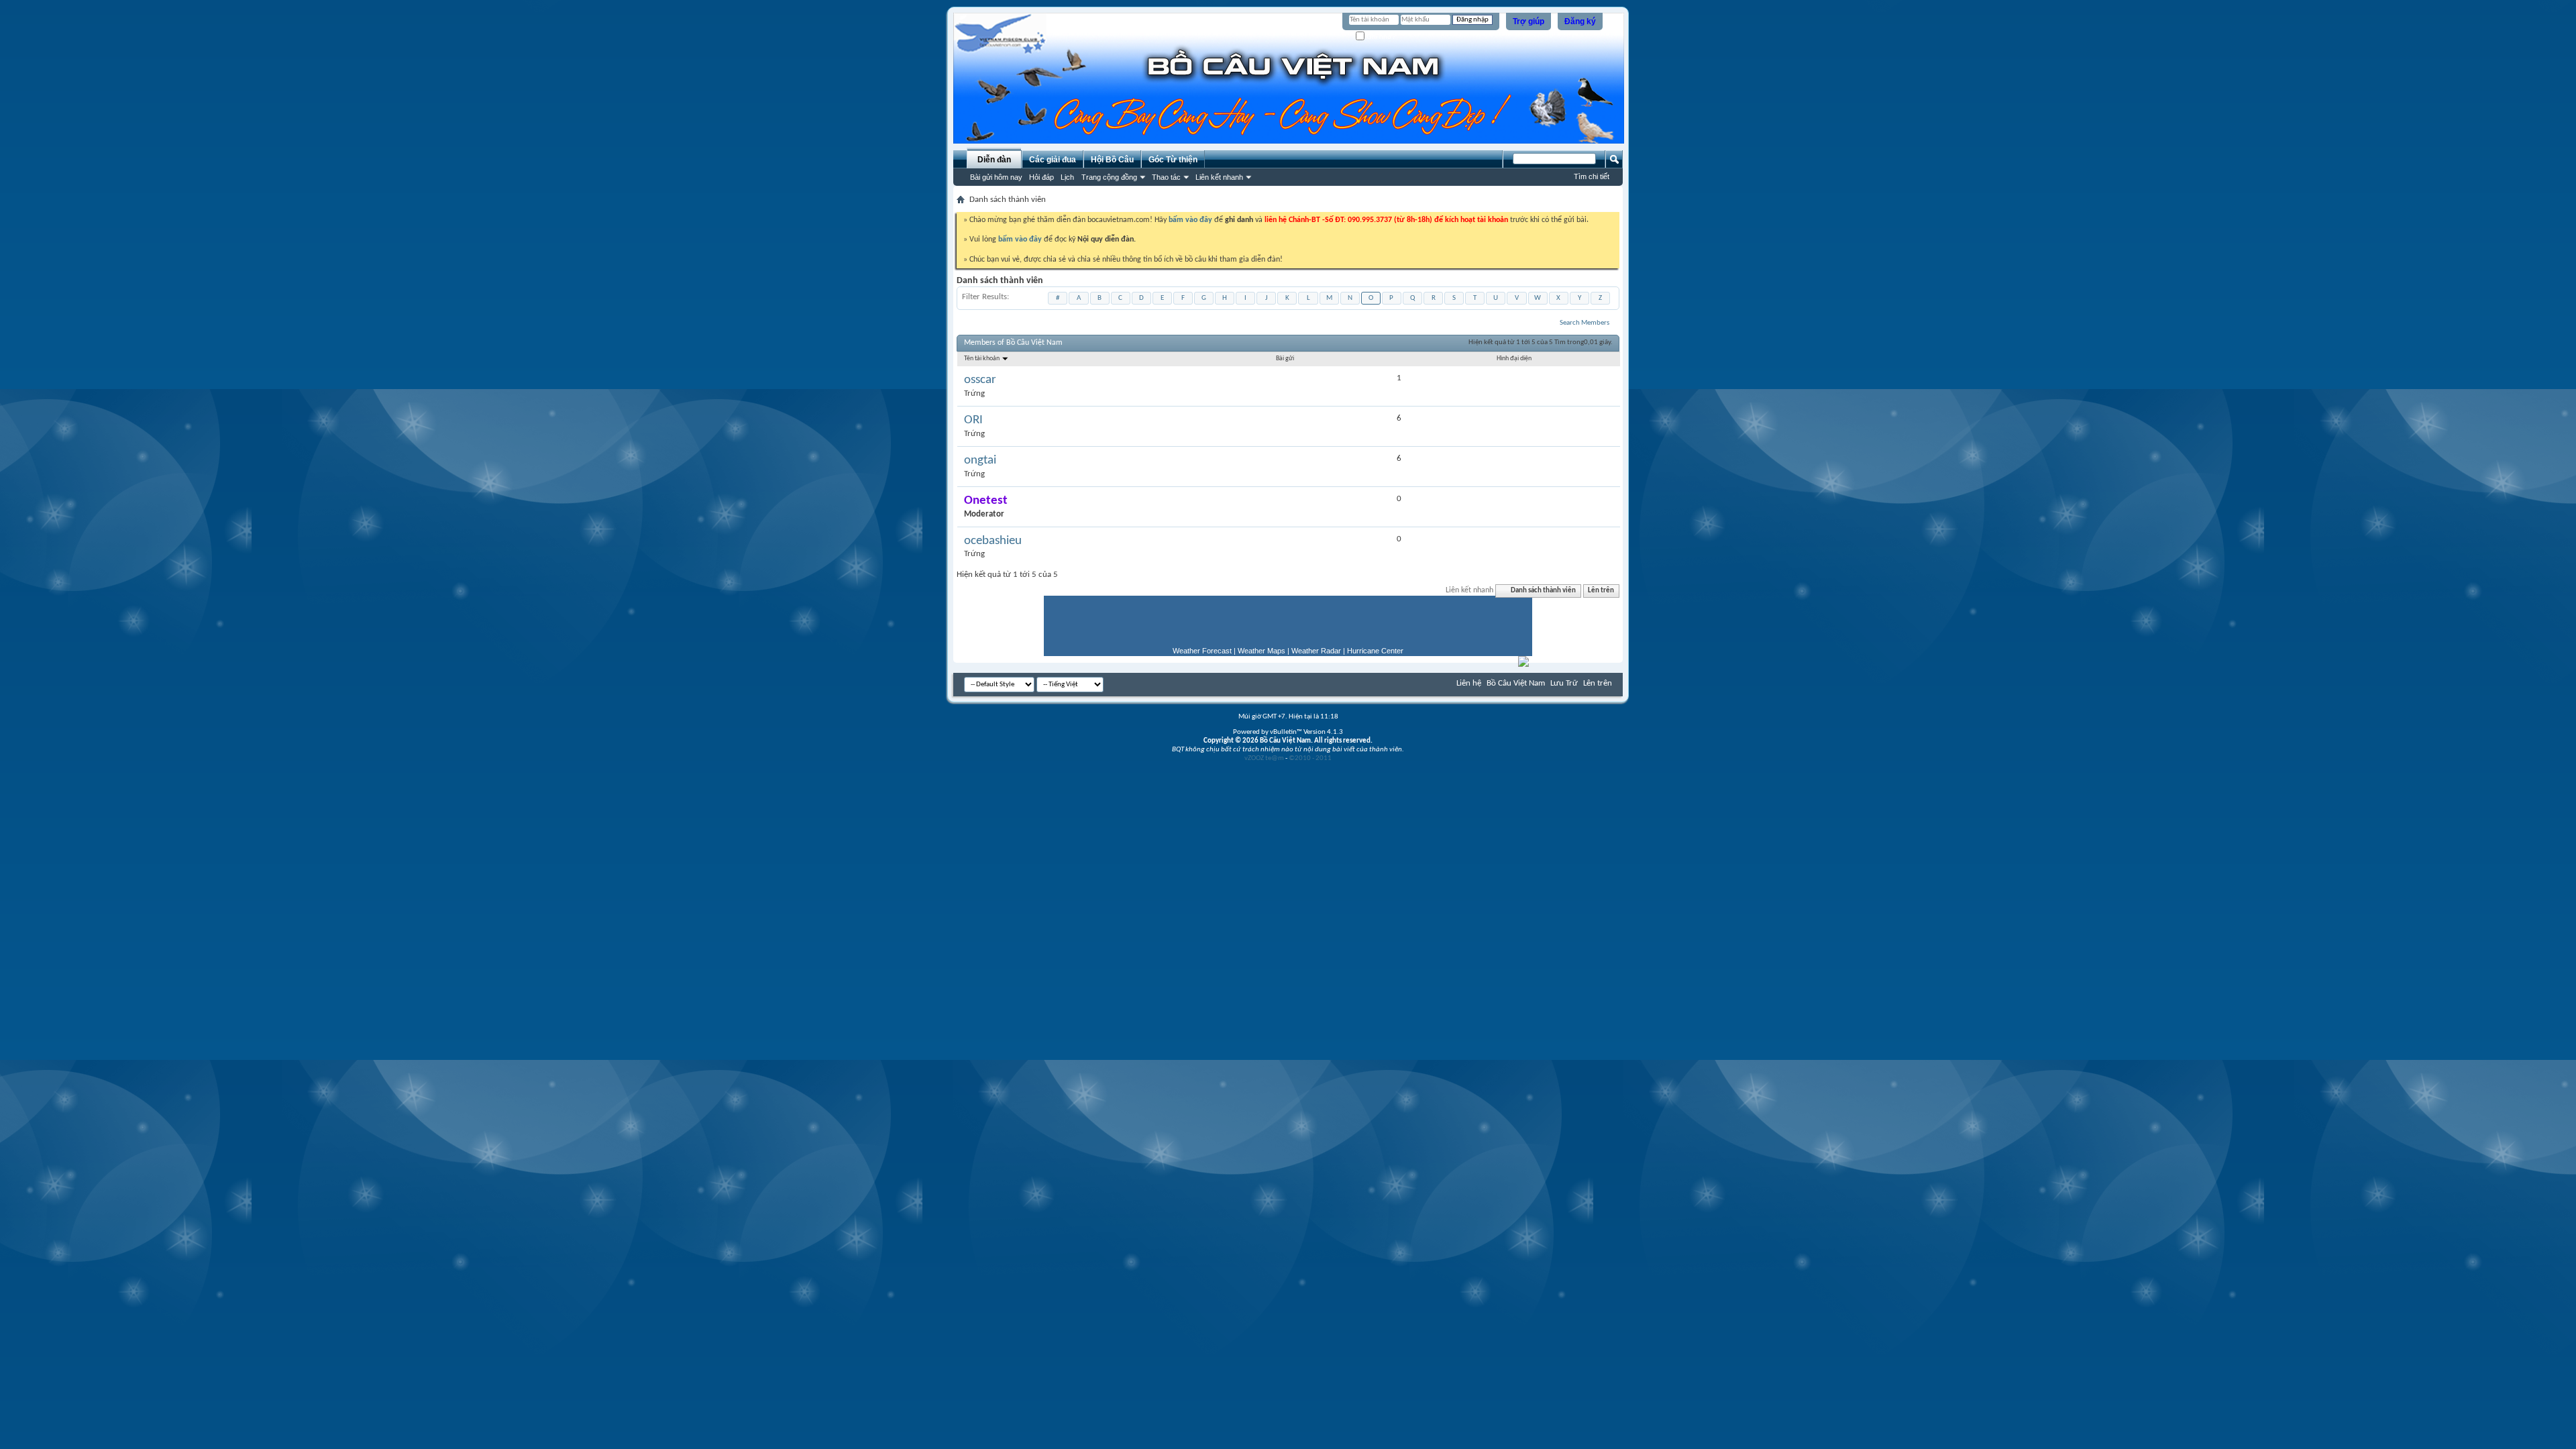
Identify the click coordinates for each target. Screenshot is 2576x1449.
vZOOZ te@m (1264, 758)
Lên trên (1601, 591)
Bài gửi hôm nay (996, 177)
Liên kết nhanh (1219, 177)
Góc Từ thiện (1173, 160)
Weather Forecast (1202, 651)
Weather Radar (1316, 651)
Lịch (1067, 177)
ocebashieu (993, 541)
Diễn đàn (994, 160)
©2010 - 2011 (1310, 758)
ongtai (980, 461)
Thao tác (1166, 177)
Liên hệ (1469, 683)
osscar (980, 380)
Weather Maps (1262, 651)
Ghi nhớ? (1380, 37)
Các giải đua (1053, 160)
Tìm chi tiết (1592, 176)
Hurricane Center (1375, 651)
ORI (973, 420)
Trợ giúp (1528, 21)
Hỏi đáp (1041, 177)
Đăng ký (1580, 21)
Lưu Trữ (1564, 683)
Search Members (1585, 323)
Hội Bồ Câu (1112, 160)
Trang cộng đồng (1109, 177)
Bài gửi (1285, 359)
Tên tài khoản (982, 359)
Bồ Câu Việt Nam (1516, 683)
